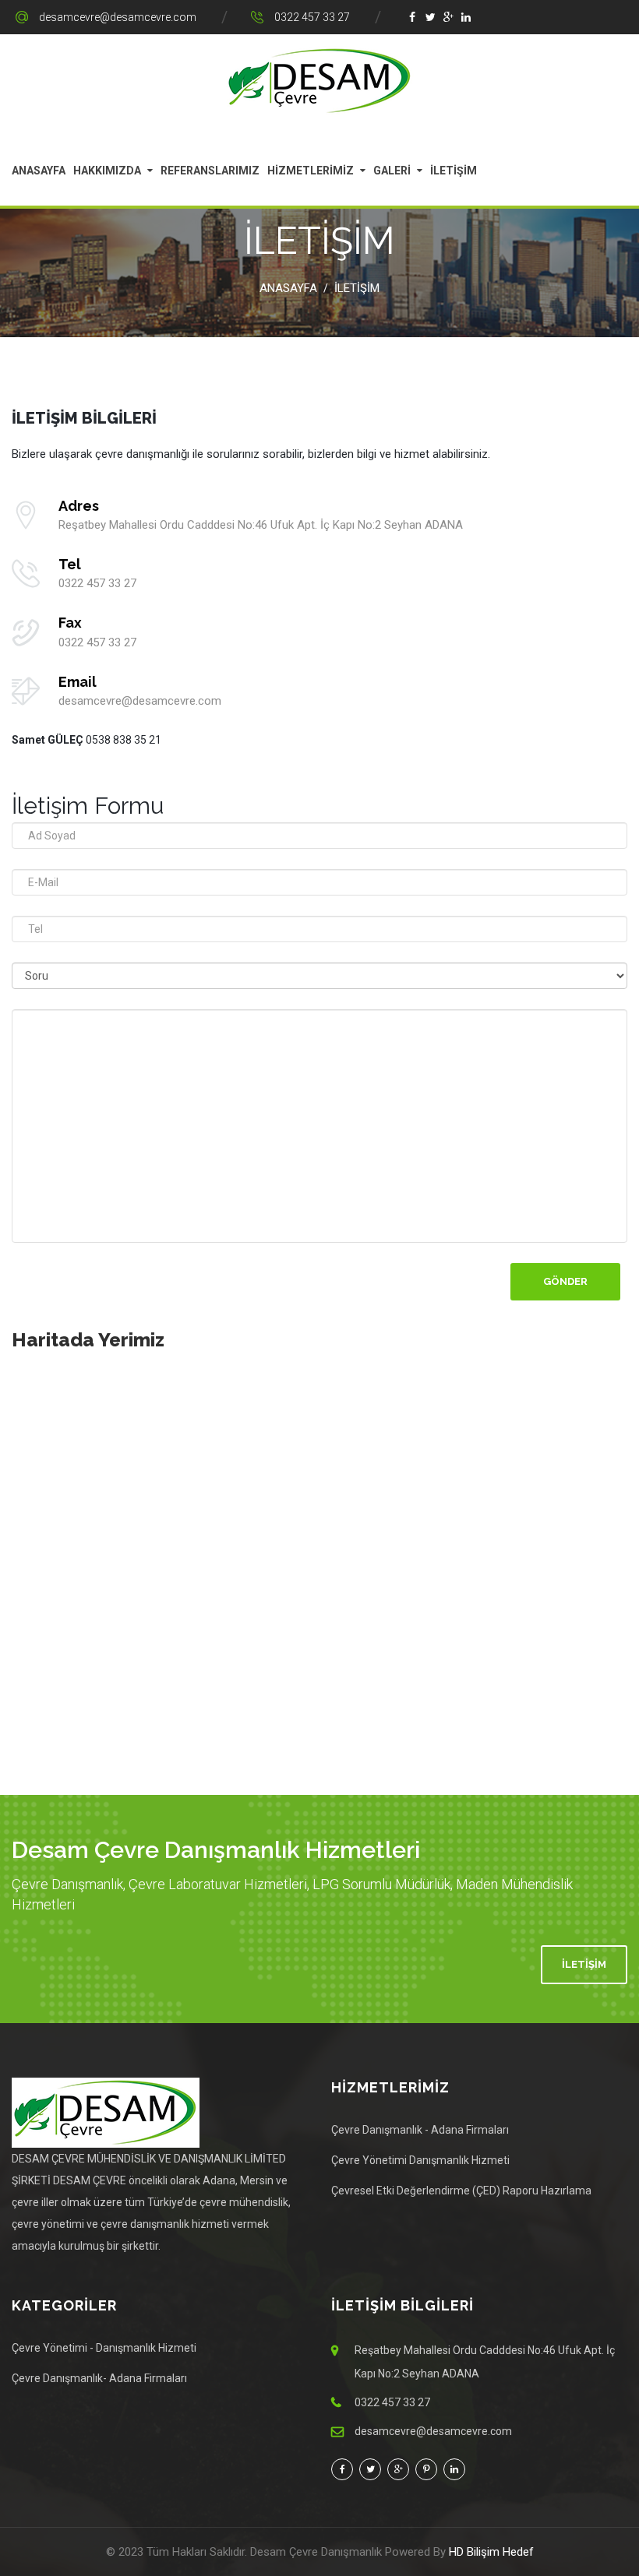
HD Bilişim (474, 2552)
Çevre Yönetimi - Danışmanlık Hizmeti (104, 2348)
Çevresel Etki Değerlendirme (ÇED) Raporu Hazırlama (461, 2191)
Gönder (565, 1281)
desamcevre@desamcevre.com (118, 17)
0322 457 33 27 (312, 17)
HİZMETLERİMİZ (311, 171)
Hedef (518, 2552)
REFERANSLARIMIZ (210, 171)
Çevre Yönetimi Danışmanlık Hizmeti (420, 2160)
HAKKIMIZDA (107, 171)
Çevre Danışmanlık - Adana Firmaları (420, 2130)
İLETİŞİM (454, 171)
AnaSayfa (288, 288)
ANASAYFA (39, 171)
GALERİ (392, 171)
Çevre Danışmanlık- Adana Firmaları (99, 2378)
